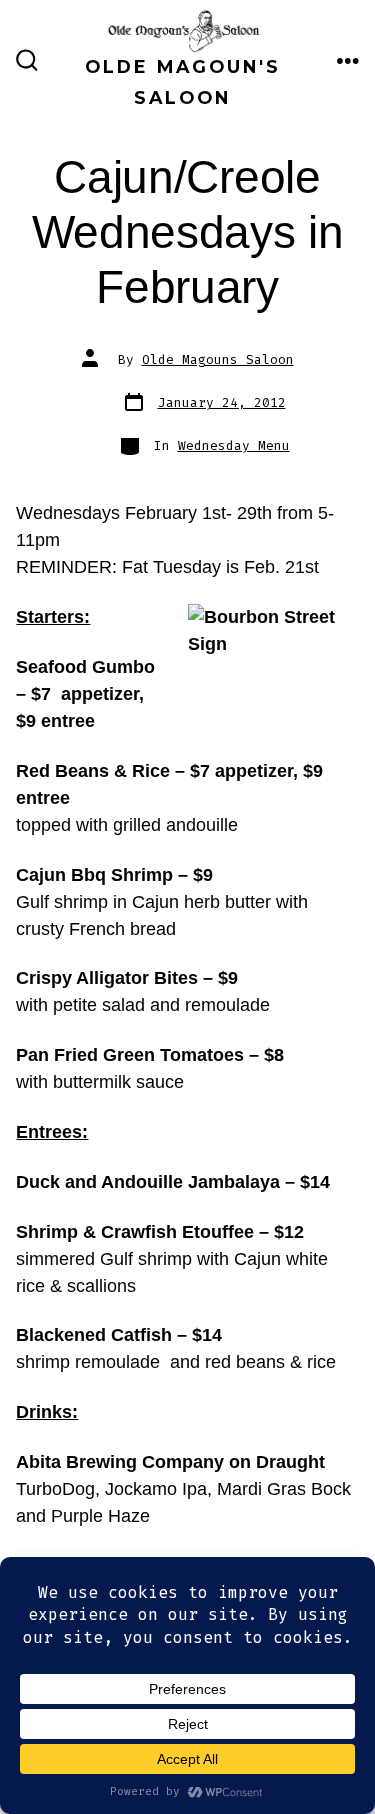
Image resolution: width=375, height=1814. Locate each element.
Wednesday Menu (234, 445)
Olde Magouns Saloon (218, 359)
